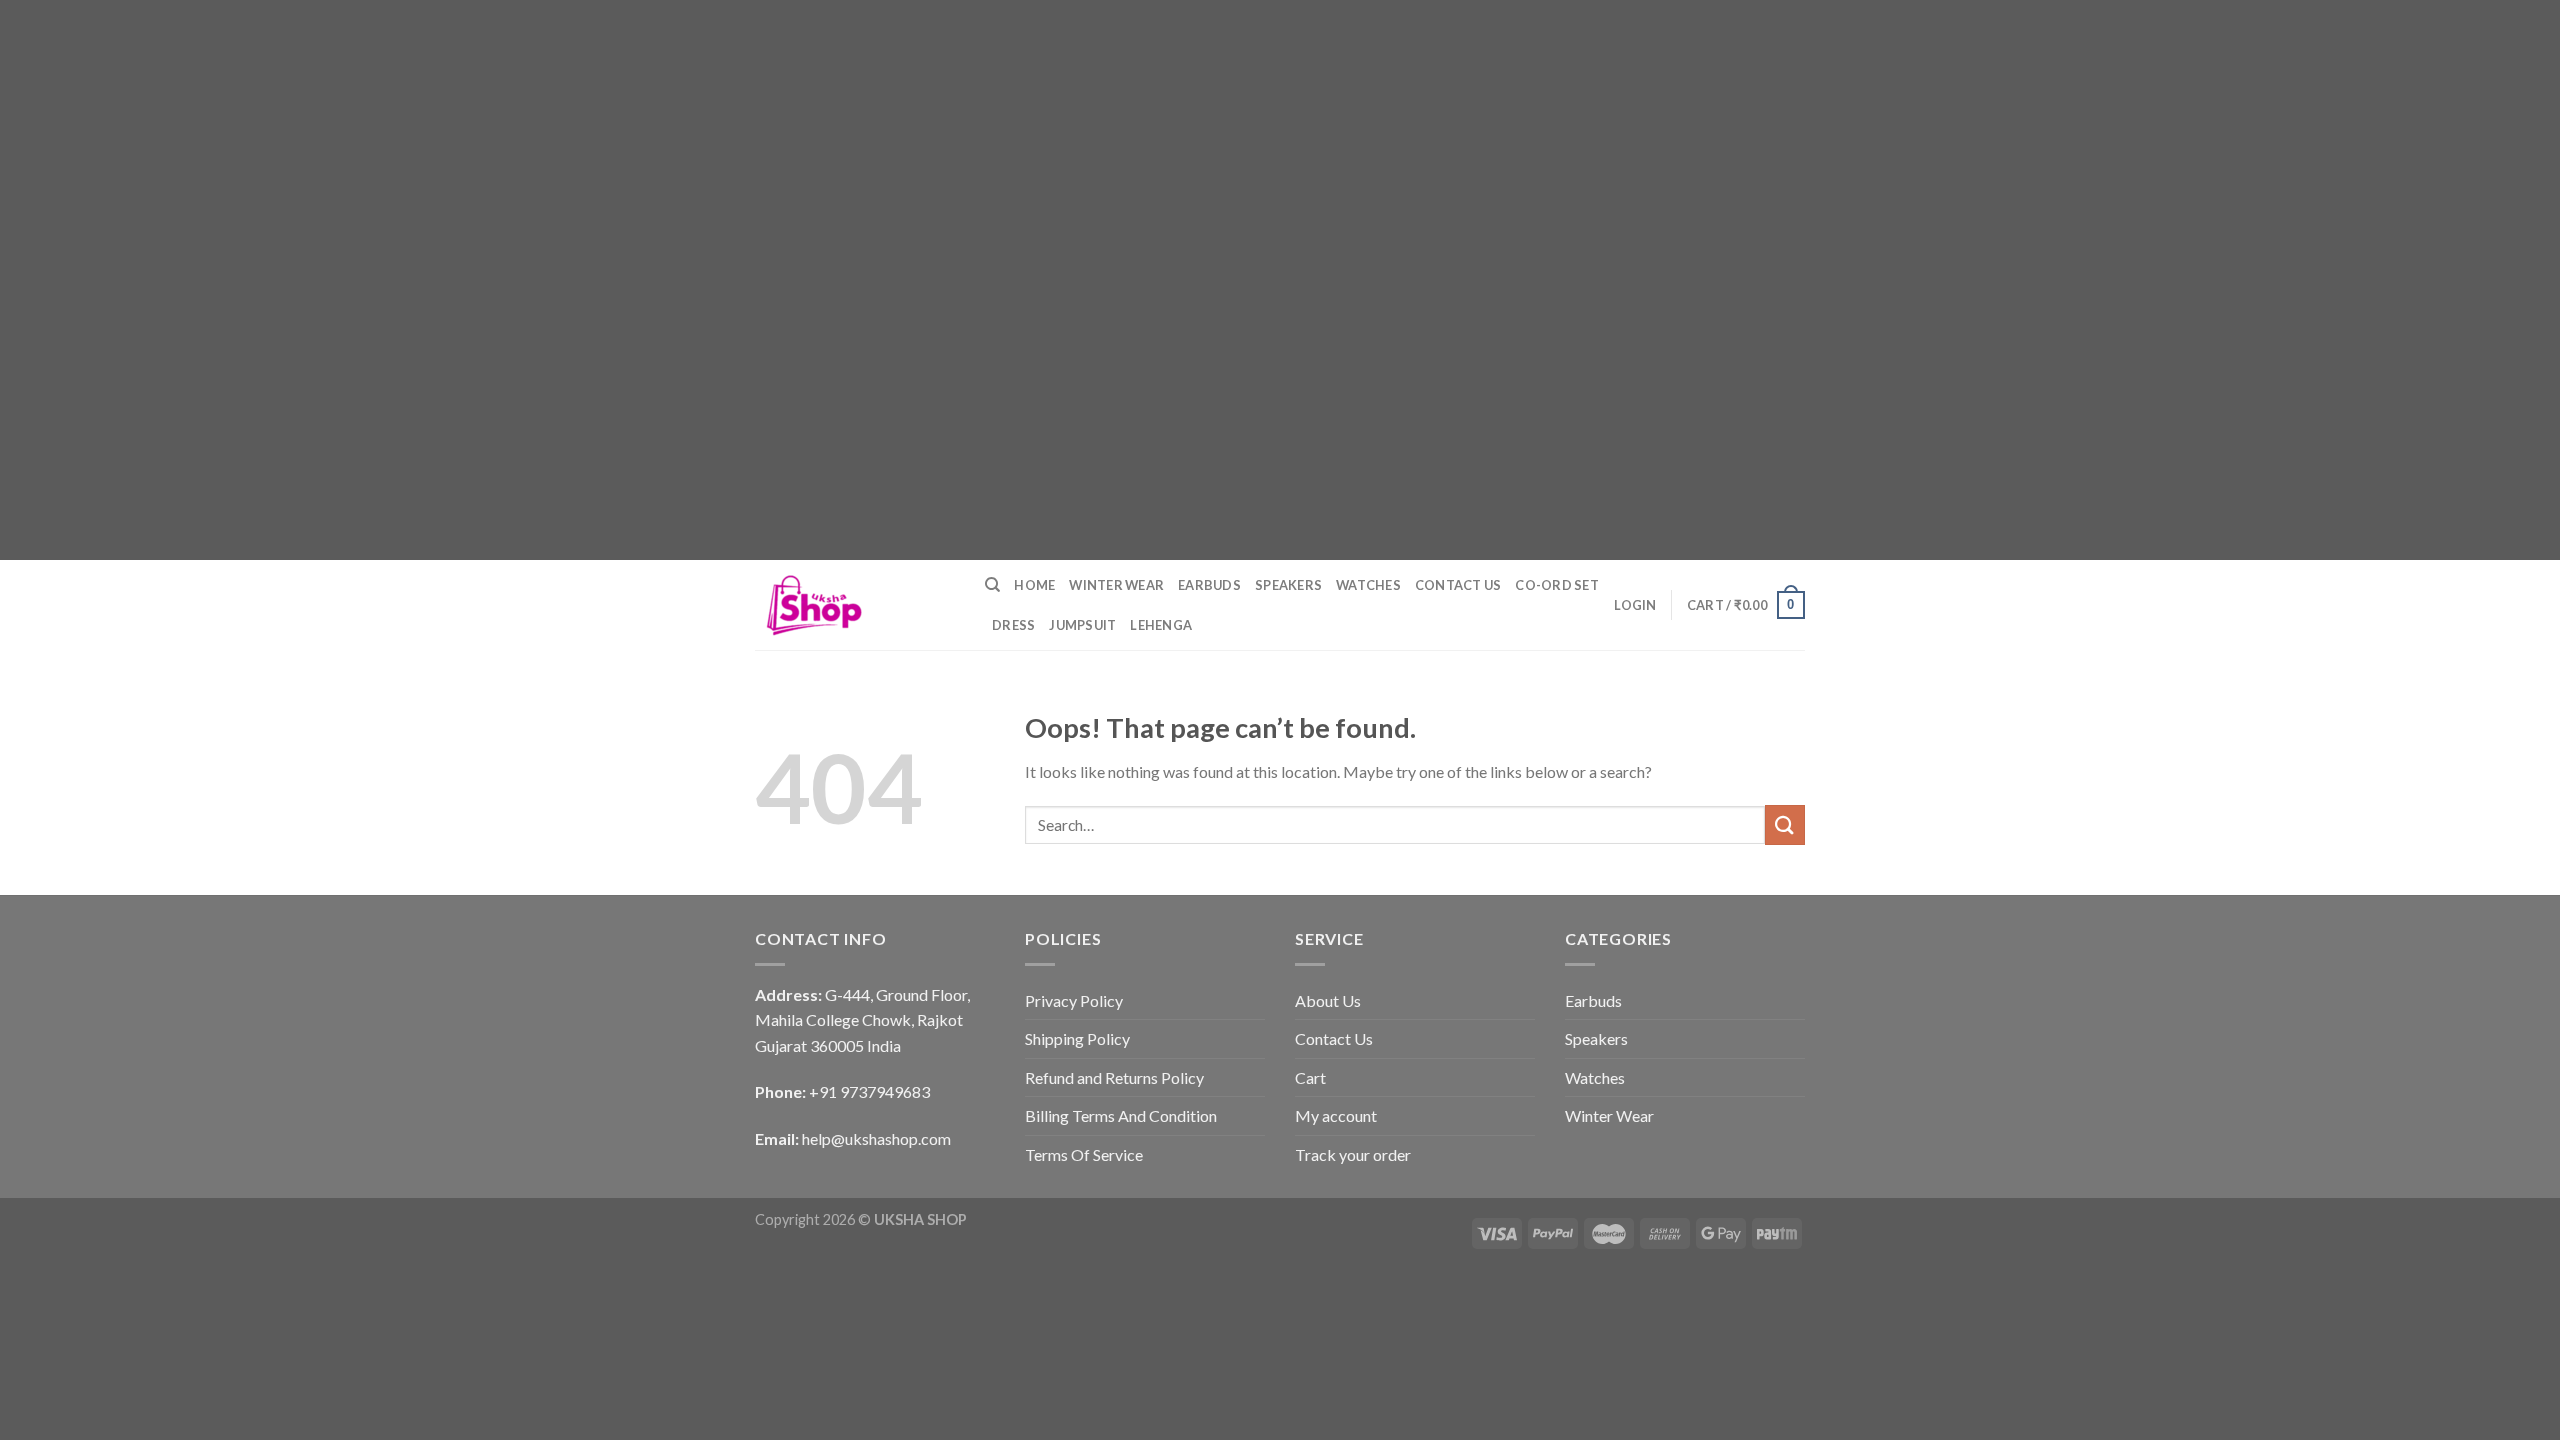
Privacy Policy (1074, 1000)
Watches (1368, 585)
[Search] (992, 585)
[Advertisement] (600, 140)
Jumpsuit (1082, 625)
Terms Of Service (1084, 1154)
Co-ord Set (1557, 585)
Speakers (1288, 585)
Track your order (1353, 1154)
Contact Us (1458, 585)
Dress (1013, 625)
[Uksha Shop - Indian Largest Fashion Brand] (855, 605)
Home (1034, 585)
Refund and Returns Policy (1114, 1077)
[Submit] (1785, 824)
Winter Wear (1116, 585)
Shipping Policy (1077, 1038)
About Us (1328, 1000)
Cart (1310, 1077)
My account (1336, 1115)
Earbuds (1209, 585)
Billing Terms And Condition (1121, 1115)
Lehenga (1161, 625)
